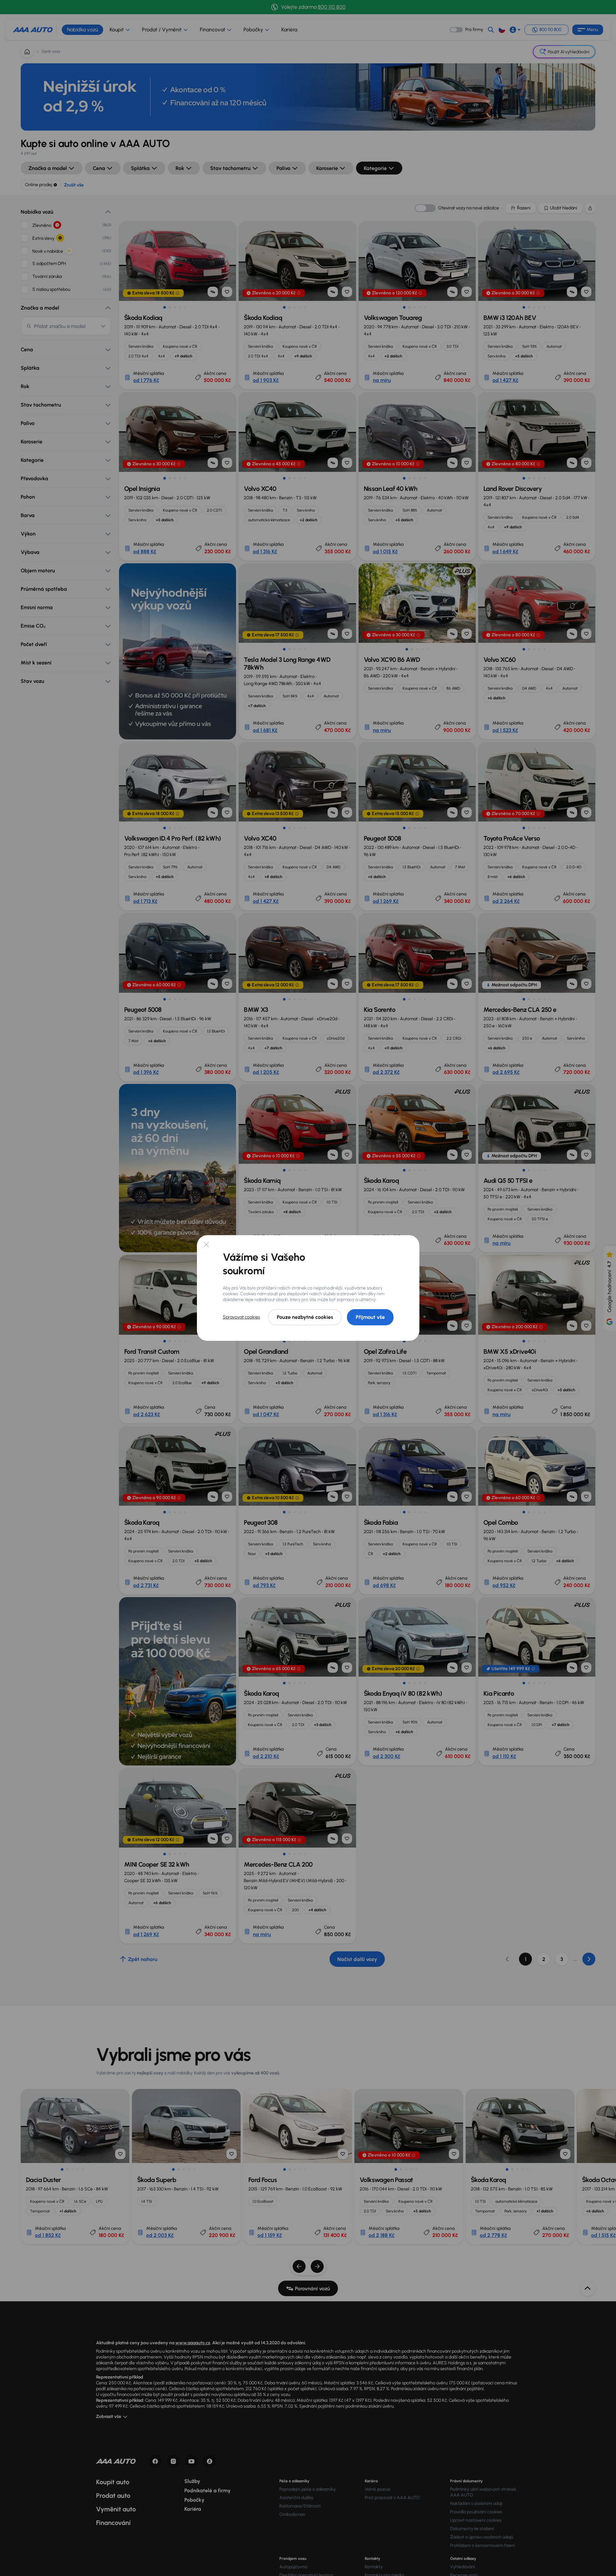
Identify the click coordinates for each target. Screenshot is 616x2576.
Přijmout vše (370, 1317)
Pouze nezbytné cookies (305, 1317)
